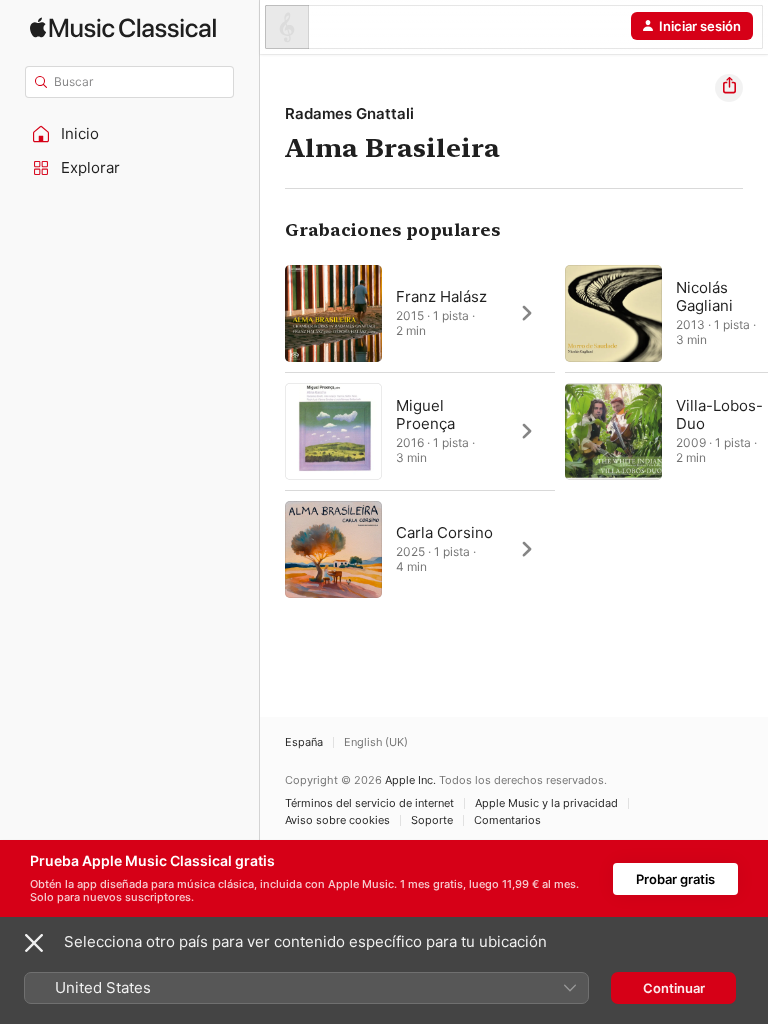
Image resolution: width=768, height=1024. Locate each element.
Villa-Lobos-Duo (719, 414)
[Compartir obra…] (729, 88)
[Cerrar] (34, 943)
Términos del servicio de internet (369, 803)
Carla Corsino (444, 532)
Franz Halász (441, 296)
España (304, 742)
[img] (123, 27)
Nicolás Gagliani (704, 296)
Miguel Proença (425, 414)
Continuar (674, 988)
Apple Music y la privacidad (546, 803)
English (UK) (376, 742)
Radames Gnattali (349, 113)
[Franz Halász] (420, 313)
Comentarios (507, 820)
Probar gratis (675, 879)
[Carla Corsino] (420, 549)
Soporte (432, 820)
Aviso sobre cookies (337, 820)
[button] (130, 134)
